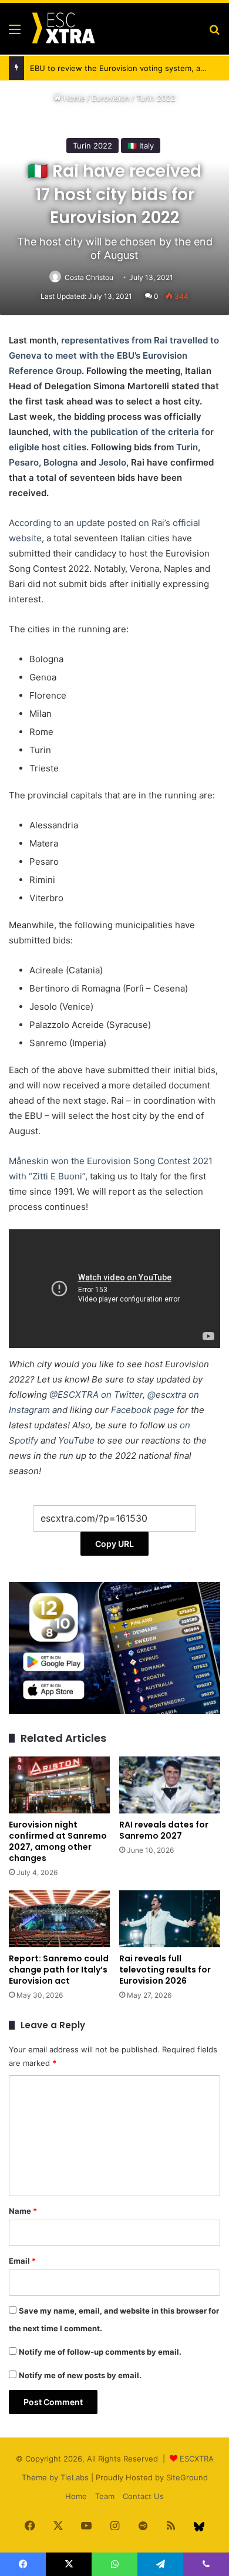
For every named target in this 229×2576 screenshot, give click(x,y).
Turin (187, 447)
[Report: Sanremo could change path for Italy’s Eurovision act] (59, 1919)
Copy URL (114, 1544)
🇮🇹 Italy (141, 146)
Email (22, 2261)
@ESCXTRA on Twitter (96, 1395)
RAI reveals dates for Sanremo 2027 (164, 1830)
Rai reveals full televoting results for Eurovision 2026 (165, 1970)
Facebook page (143, 1410)
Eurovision (111, 98)
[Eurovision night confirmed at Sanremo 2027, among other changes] (59, 1785)
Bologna (61, 462)
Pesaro (24, 462)
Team (105, 2496)
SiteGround (187, 2477)
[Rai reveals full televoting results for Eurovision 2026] (170, 1919)
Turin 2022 (156, 98)
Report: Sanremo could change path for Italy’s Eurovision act (59, 1970)
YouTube (76, 1440)
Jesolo (112, 462)
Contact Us (143, 2496)
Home (73, 98)
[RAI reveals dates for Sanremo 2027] (170, 1785)
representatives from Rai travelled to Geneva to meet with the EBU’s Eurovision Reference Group (114, 355)
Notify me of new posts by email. (80, 2375)
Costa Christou (89, 277)
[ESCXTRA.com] (63, 29)
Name (23, 2211)
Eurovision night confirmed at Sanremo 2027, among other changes (58, 1841)
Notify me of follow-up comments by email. (100, 2352)
